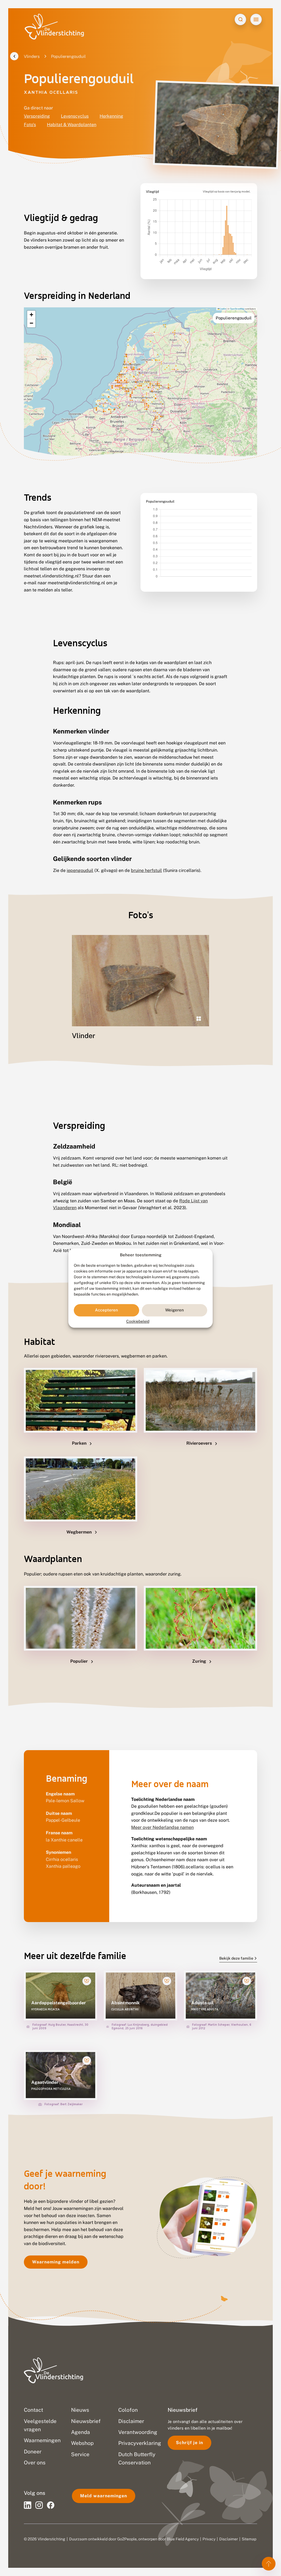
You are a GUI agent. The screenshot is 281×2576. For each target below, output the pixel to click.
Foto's (30, 125)
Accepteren (106, 1310)
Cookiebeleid (138, 1321)
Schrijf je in (189, 2443)
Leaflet (223, 309)
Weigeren (175, 1310)
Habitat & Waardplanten (72, 125)
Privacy (209, 2539)
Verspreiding (37, 116)
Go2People (127, 2539)
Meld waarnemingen (104, 2496)
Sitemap (249, 2539)
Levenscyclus (75, 116)
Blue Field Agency (183, 2539)
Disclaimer (229, 2539)
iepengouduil (80, 870)
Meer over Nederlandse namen (162, 1827)
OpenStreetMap (237, 309)
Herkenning (111, 116)
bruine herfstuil (146, 870)
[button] (31, 315)
